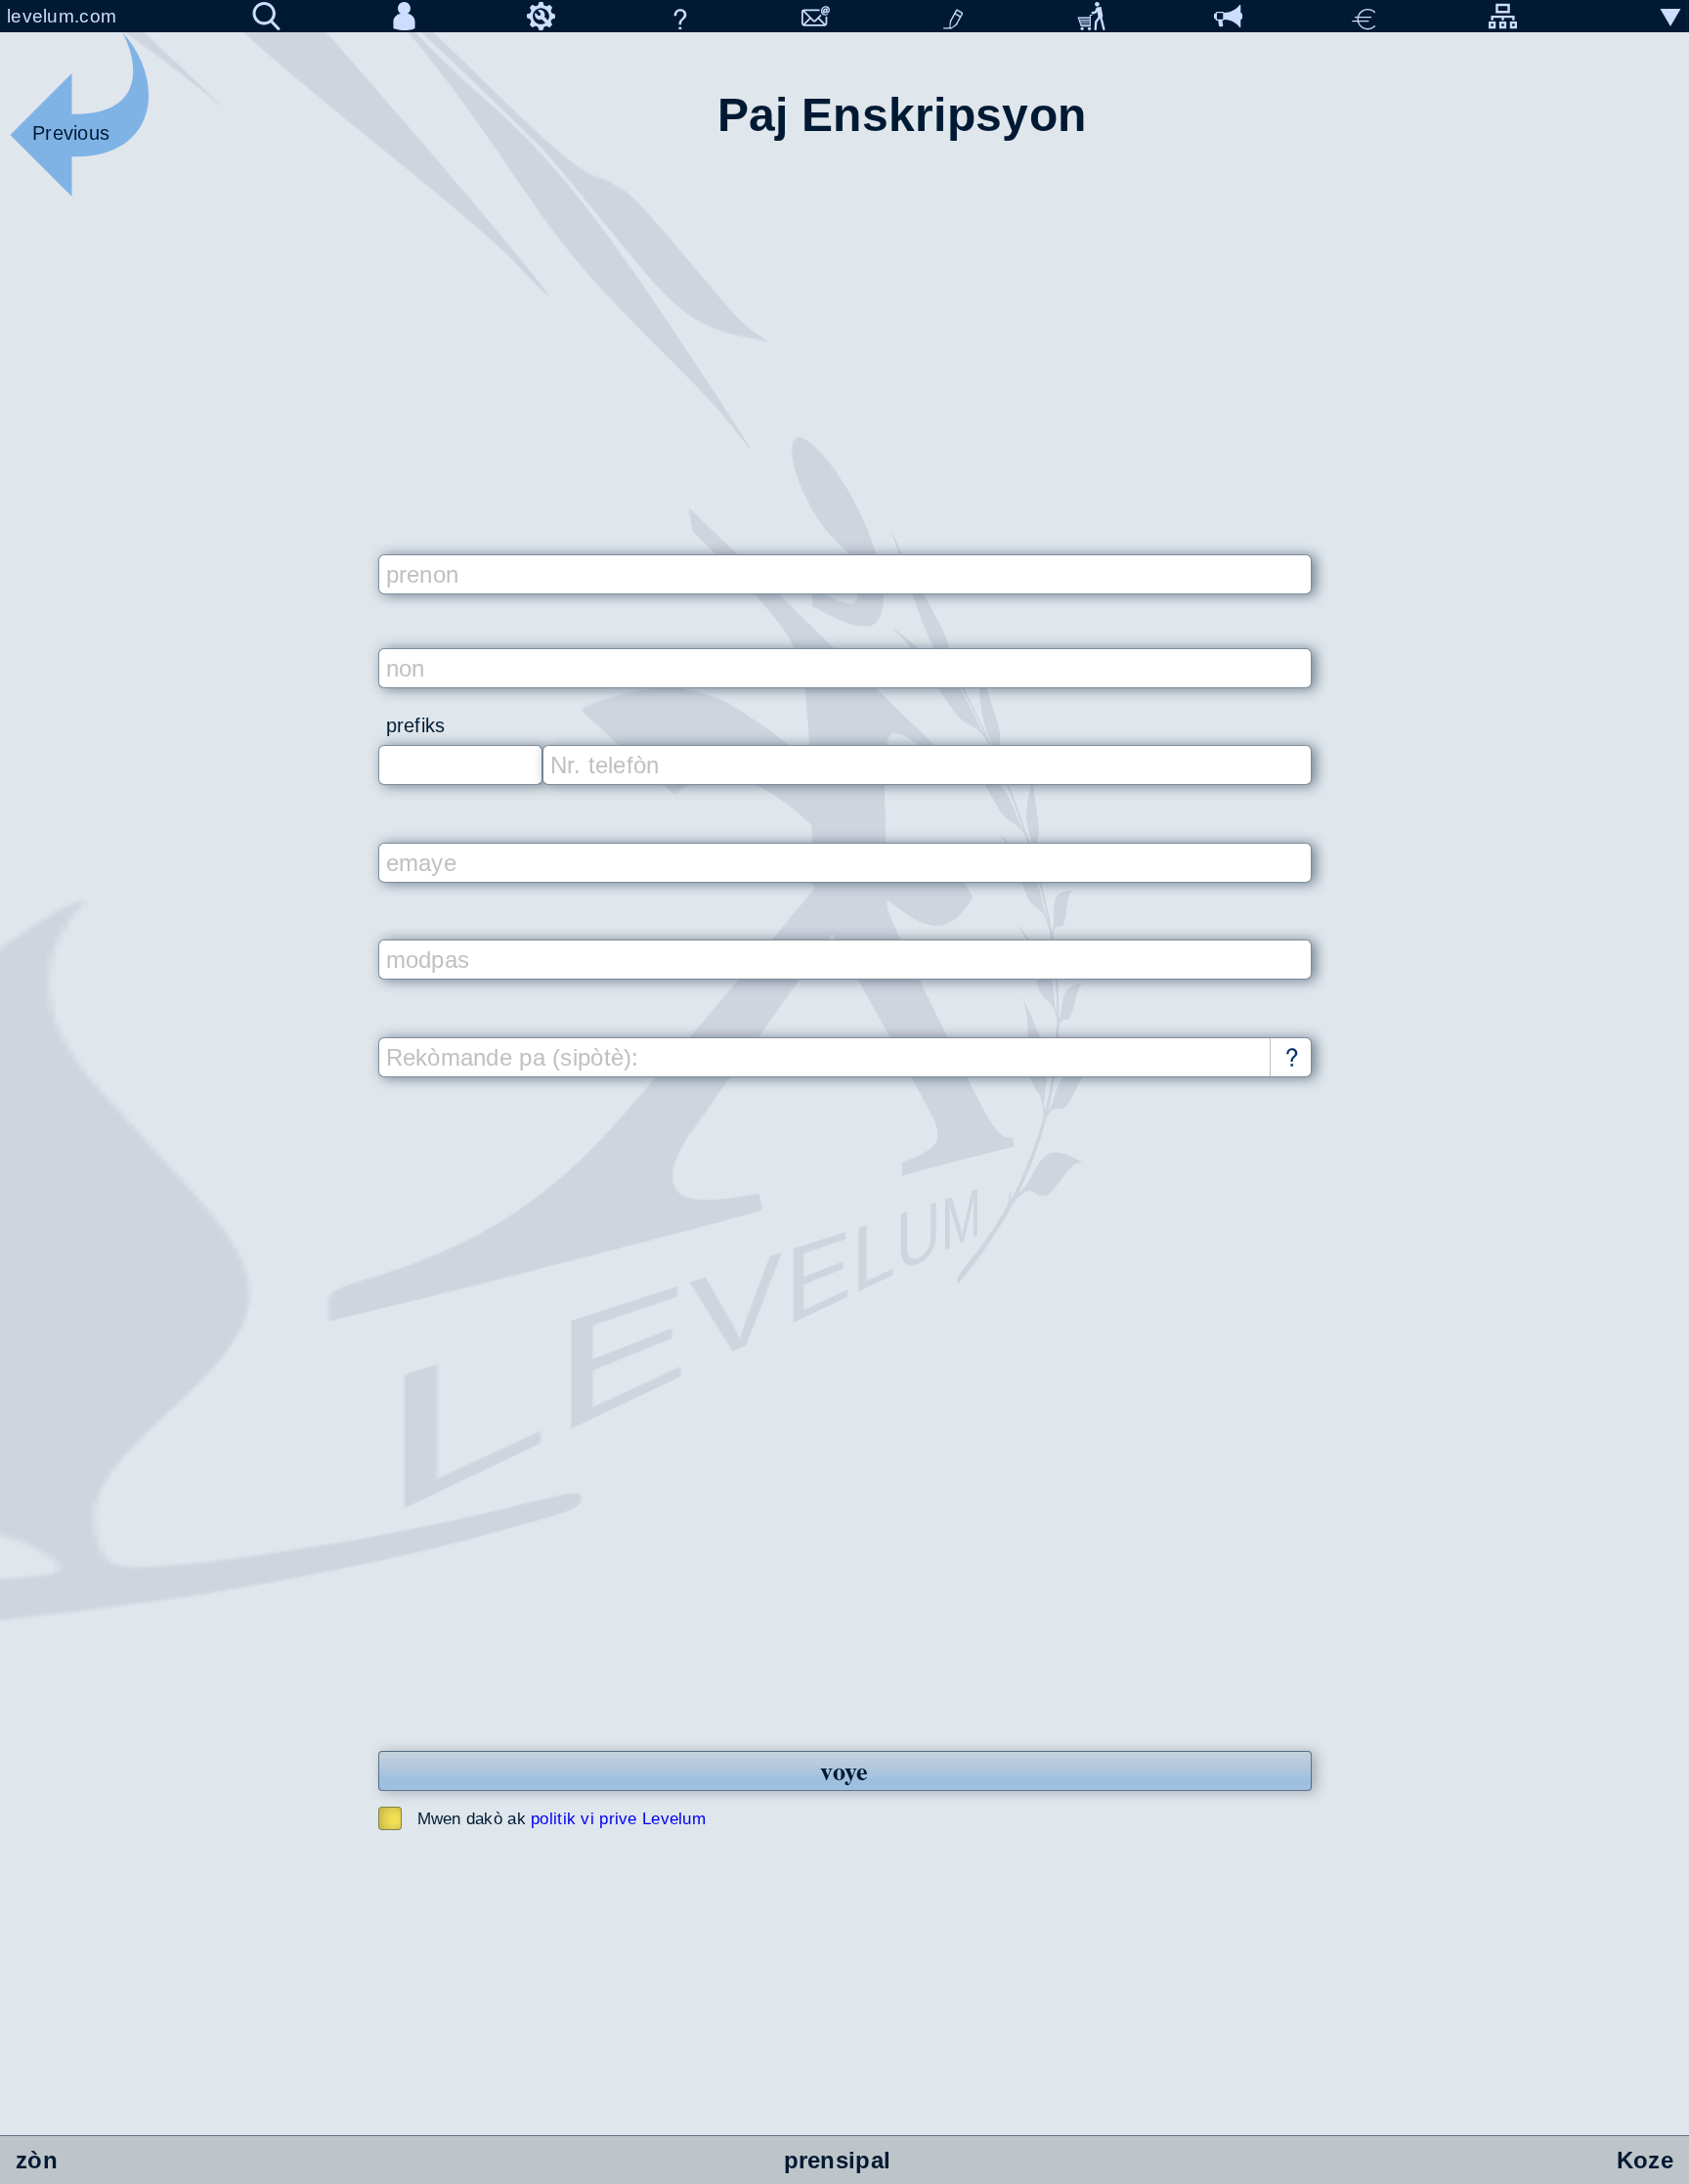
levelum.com (62, 16)
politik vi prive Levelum (618, 1819)
